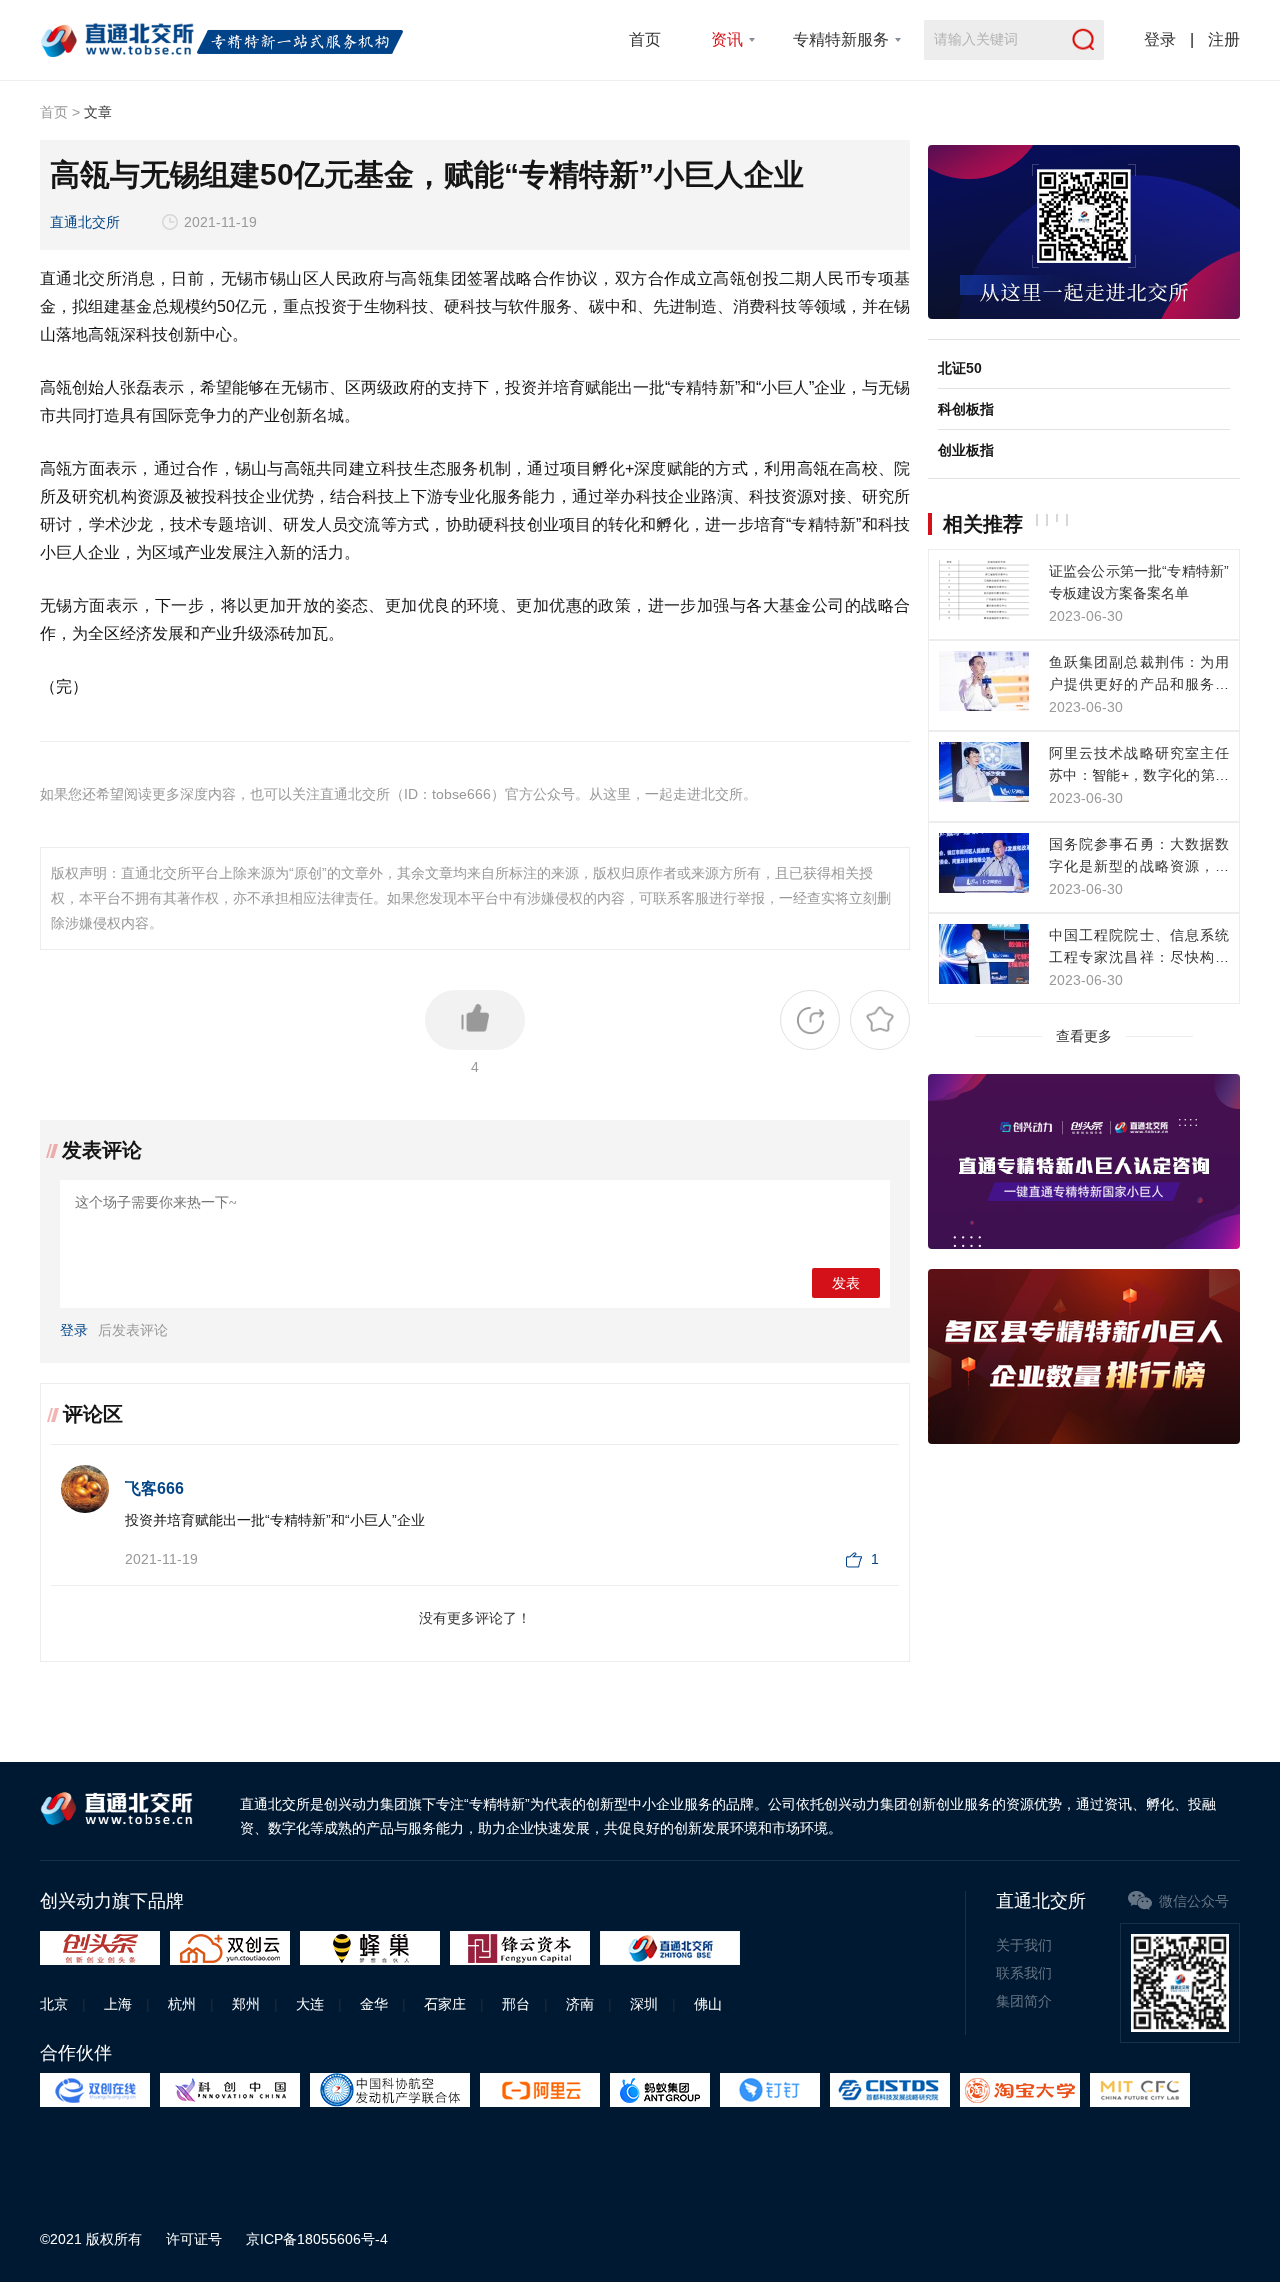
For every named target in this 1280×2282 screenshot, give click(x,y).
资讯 (727, 39)
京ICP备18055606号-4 (317, 2239)
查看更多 (1084, 1036)
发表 (846, 1283)
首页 (645, 39)
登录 (1160, 39)
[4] (475, 1020)
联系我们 (1024, 1973)
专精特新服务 (841, 39)
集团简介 (1024, 2001)
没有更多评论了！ (475, 1618)
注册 (1224, 39)
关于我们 (1024, 1945)
